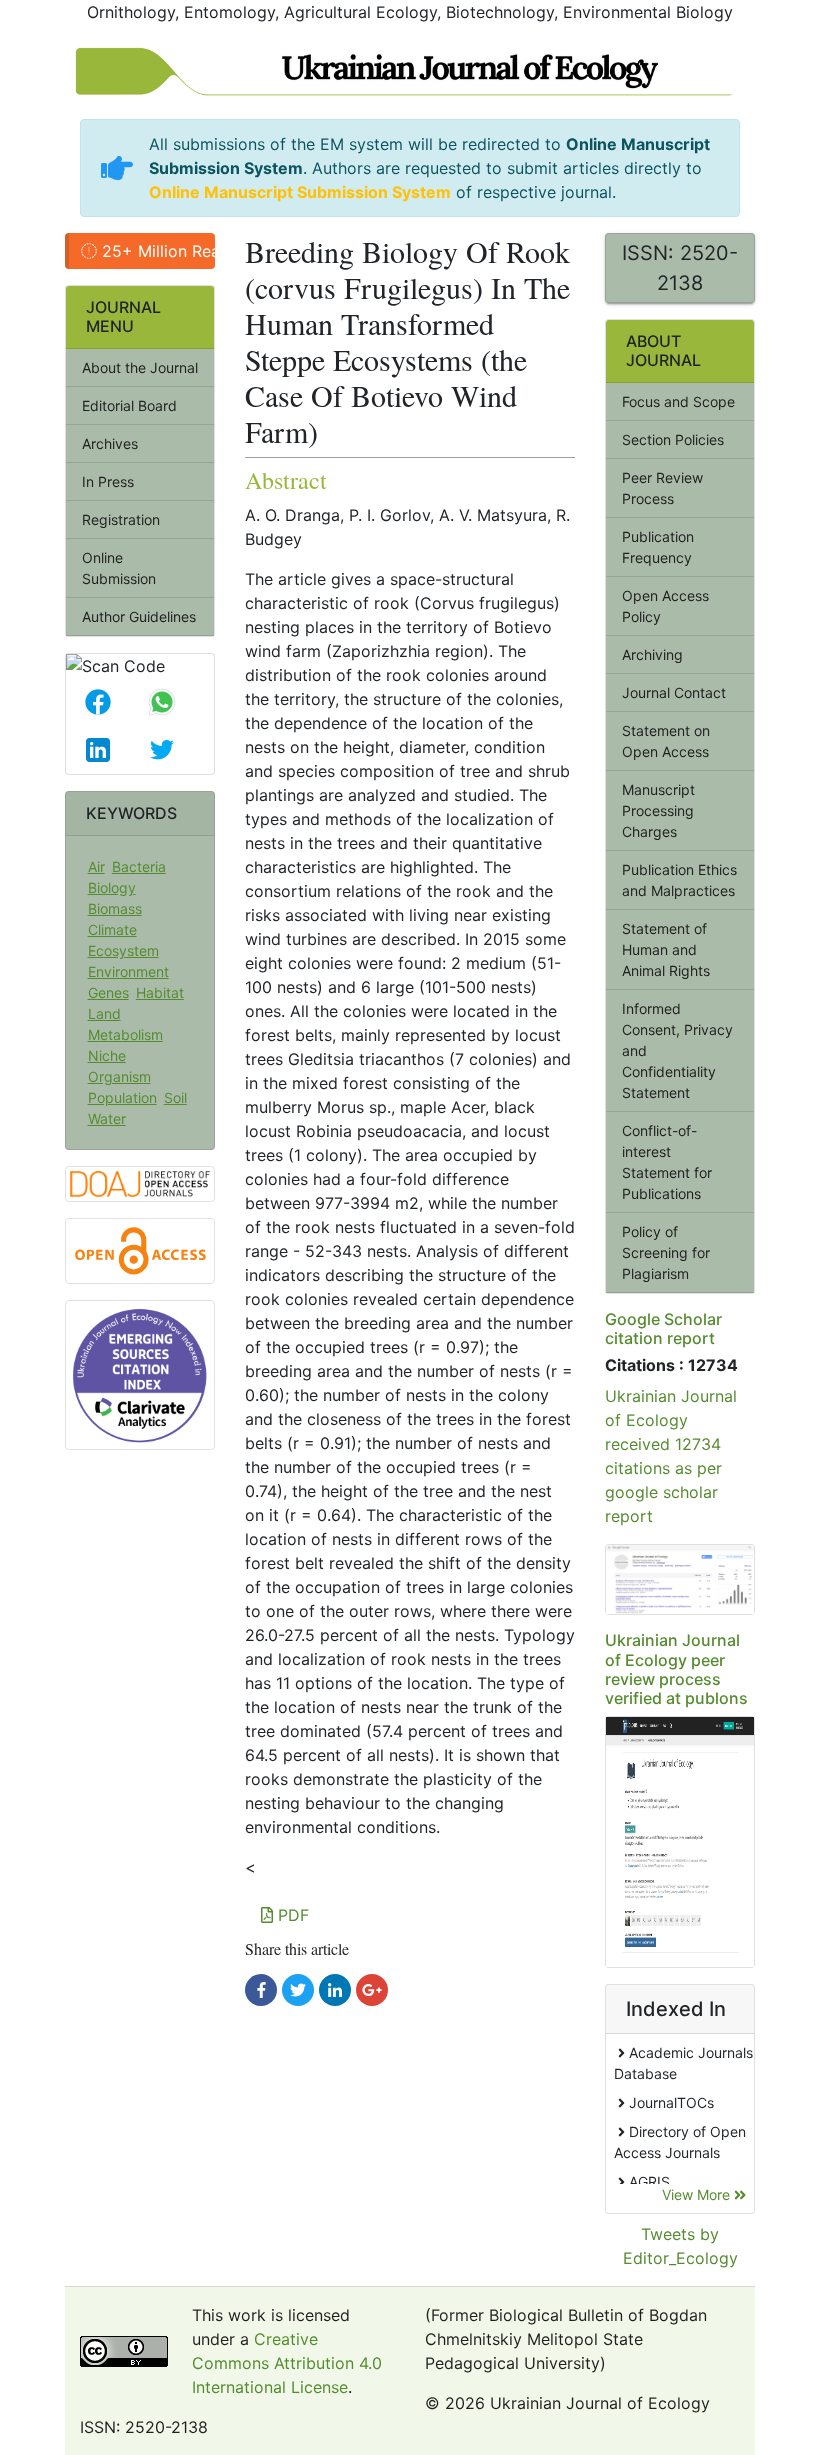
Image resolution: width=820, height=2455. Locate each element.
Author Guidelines (139, 616)
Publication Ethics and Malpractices (679, 880)
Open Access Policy (665, 606)
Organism (119, 1076)
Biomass (115, 908)
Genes (108, 992)
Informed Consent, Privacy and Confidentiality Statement (677, 1050)
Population (122, 1097)
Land (104, 1013)
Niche (107, 1055)
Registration (121, 519)
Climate (112, 929)
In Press (108, 481)
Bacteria (139, 866)
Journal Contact (674, 692)
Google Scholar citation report (663, 1328)
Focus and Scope (678, 401)
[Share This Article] (98, 702)
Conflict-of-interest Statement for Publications (667, 1162)
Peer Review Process (662, 488)
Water (107, 1118)
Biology (112, 887)
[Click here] (261, 1990)
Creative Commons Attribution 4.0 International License (287, 2363)
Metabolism (125, 1034)
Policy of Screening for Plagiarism (666, 1252)
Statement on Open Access (666, 741)
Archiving (652, 654)
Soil (175, 1097)
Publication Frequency (658, 547)
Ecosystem (123, 950)
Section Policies (673, 439)
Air (96, 866)
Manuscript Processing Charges (658, 810)
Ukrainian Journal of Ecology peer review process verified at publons (676, 1669)
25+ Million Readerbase (156, 251)
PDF (291, 1915)
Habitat (160, 992)
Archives (110, 443)
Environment (128, 971)
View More (698, 2194)
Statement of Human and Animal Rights (666, 949)
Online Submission (119, 568)
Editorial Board (129, 405)
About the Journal (140, 367)
